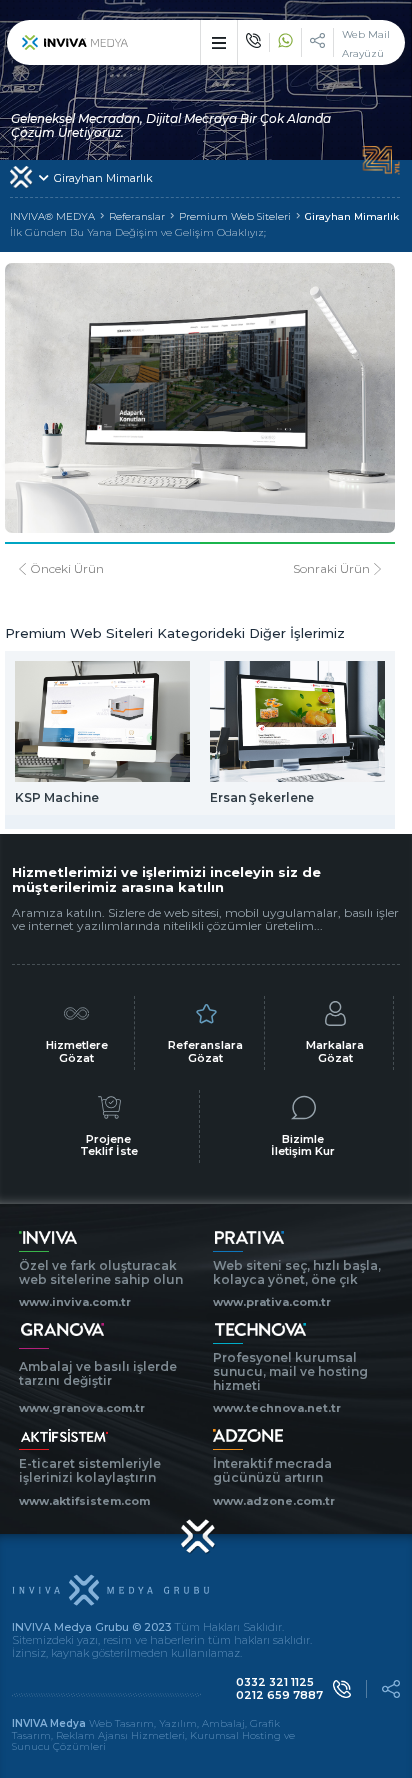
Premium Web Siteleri (235, 217)
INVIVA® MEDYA (52, 217)
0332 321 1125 (275, 1682)
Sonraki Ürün (331, 569)
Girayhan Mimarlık (352, 217)
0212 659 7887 (279, 1695)
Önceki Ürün (67, 569)
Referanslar (137, 217)
